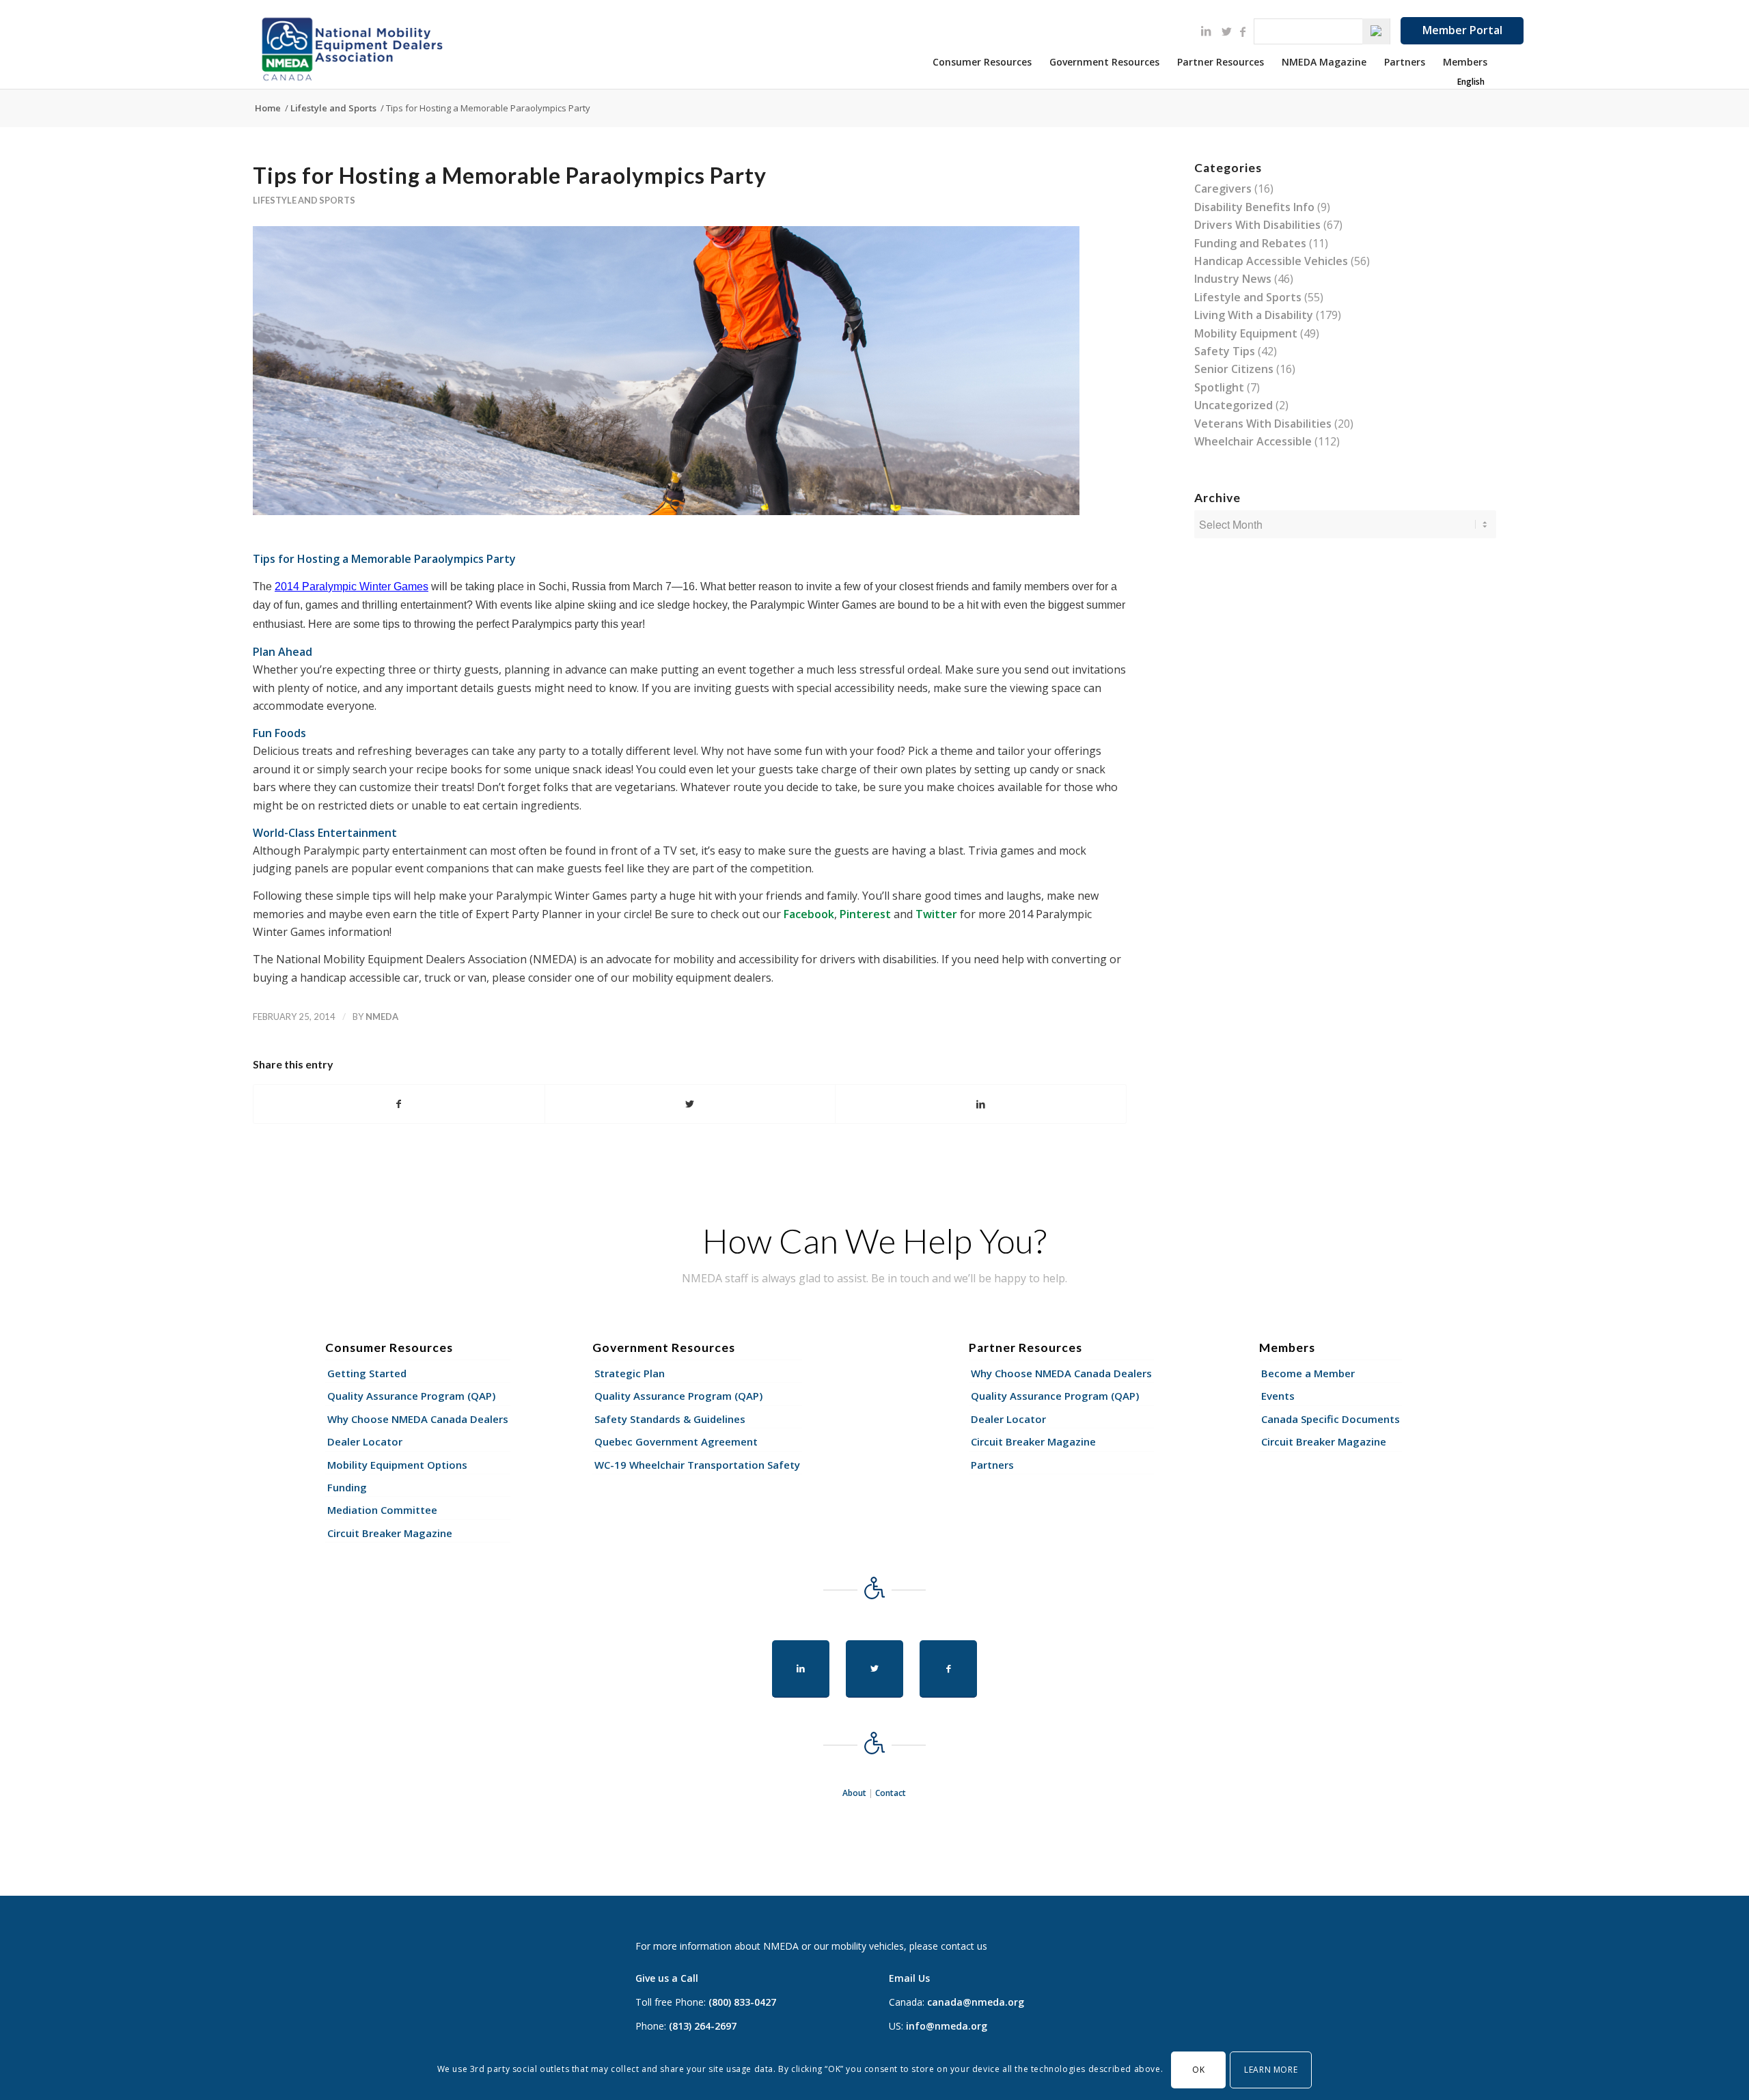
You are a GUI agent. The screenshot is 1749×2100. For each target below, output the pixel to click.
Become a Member (1308, 1373)
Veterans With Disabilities (1263, 424)
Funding (347, 1487)
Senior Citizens (1234, 369)
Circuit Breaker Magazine (390, 1533)
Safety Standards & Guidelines (670, 1419)
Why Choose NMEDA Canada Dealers (418, 1419)
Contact (891, 1793)
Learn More (1271, 2069)
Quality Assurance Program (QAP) (411, 1396)
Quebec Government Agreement (676, 1441)
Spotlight (1219, 387)
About (854, 1793)
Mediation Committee (382, 1510)
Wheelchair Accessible (1253, 441)
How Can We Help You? (874, 1241)
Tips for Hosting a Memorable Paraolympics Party (510, 175)
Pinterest (865, 914)
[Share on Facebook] (399, 1104)
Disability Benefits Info (1254, 207)
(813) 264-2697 (703, 2026)
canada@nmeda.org (976, 2002)
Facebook (809, 914)
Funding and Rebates (1250, 243)
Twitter (936, 914)
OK (1198, 2069)
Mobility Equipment (1246, 333)
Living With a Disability (1254, 315)
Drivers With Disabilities (1257, 225)
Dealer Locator (365, 1441)
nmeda (382, 1017)
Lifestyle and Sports (304, 200)
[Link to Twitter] (1226, 31)
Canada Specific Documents (1331, 1419)
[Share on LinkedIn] (981, 1104)
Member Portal (1462, 30)
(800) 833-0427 (742, 2002)
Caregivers (1223, 189)
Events (1278, 1396)
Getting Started (367, 1373)
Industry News (1233, 279)
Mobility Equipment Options (397, 1465)
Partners (992, 1465)
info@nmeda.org (947, 2026)
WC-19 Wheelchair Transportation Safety (697, 1465)
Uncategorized (1234, 405)
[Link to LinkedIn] (1206, 31)
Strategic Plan (630, 1373)
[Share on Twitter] (690, 1104)
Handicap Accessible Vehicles (1271, 261)
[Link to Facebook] (1243, 31)
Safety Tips (1225, 351)
